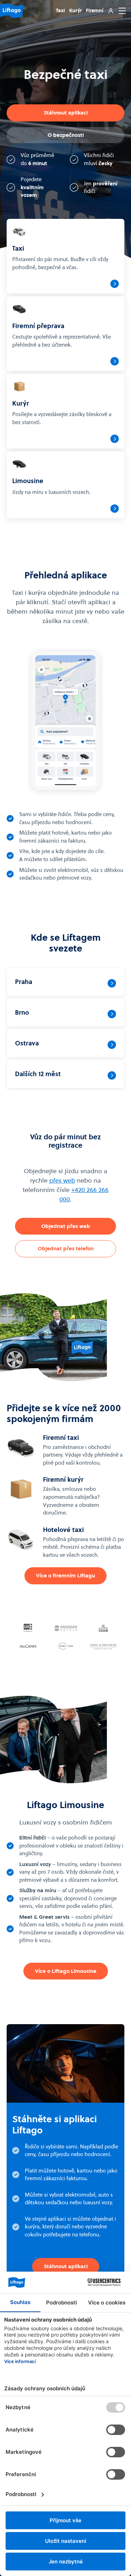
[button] (121, 11)
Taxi (60, 10)
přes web (62, 1180)
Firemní (95, 10)
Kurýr (75, 10)
